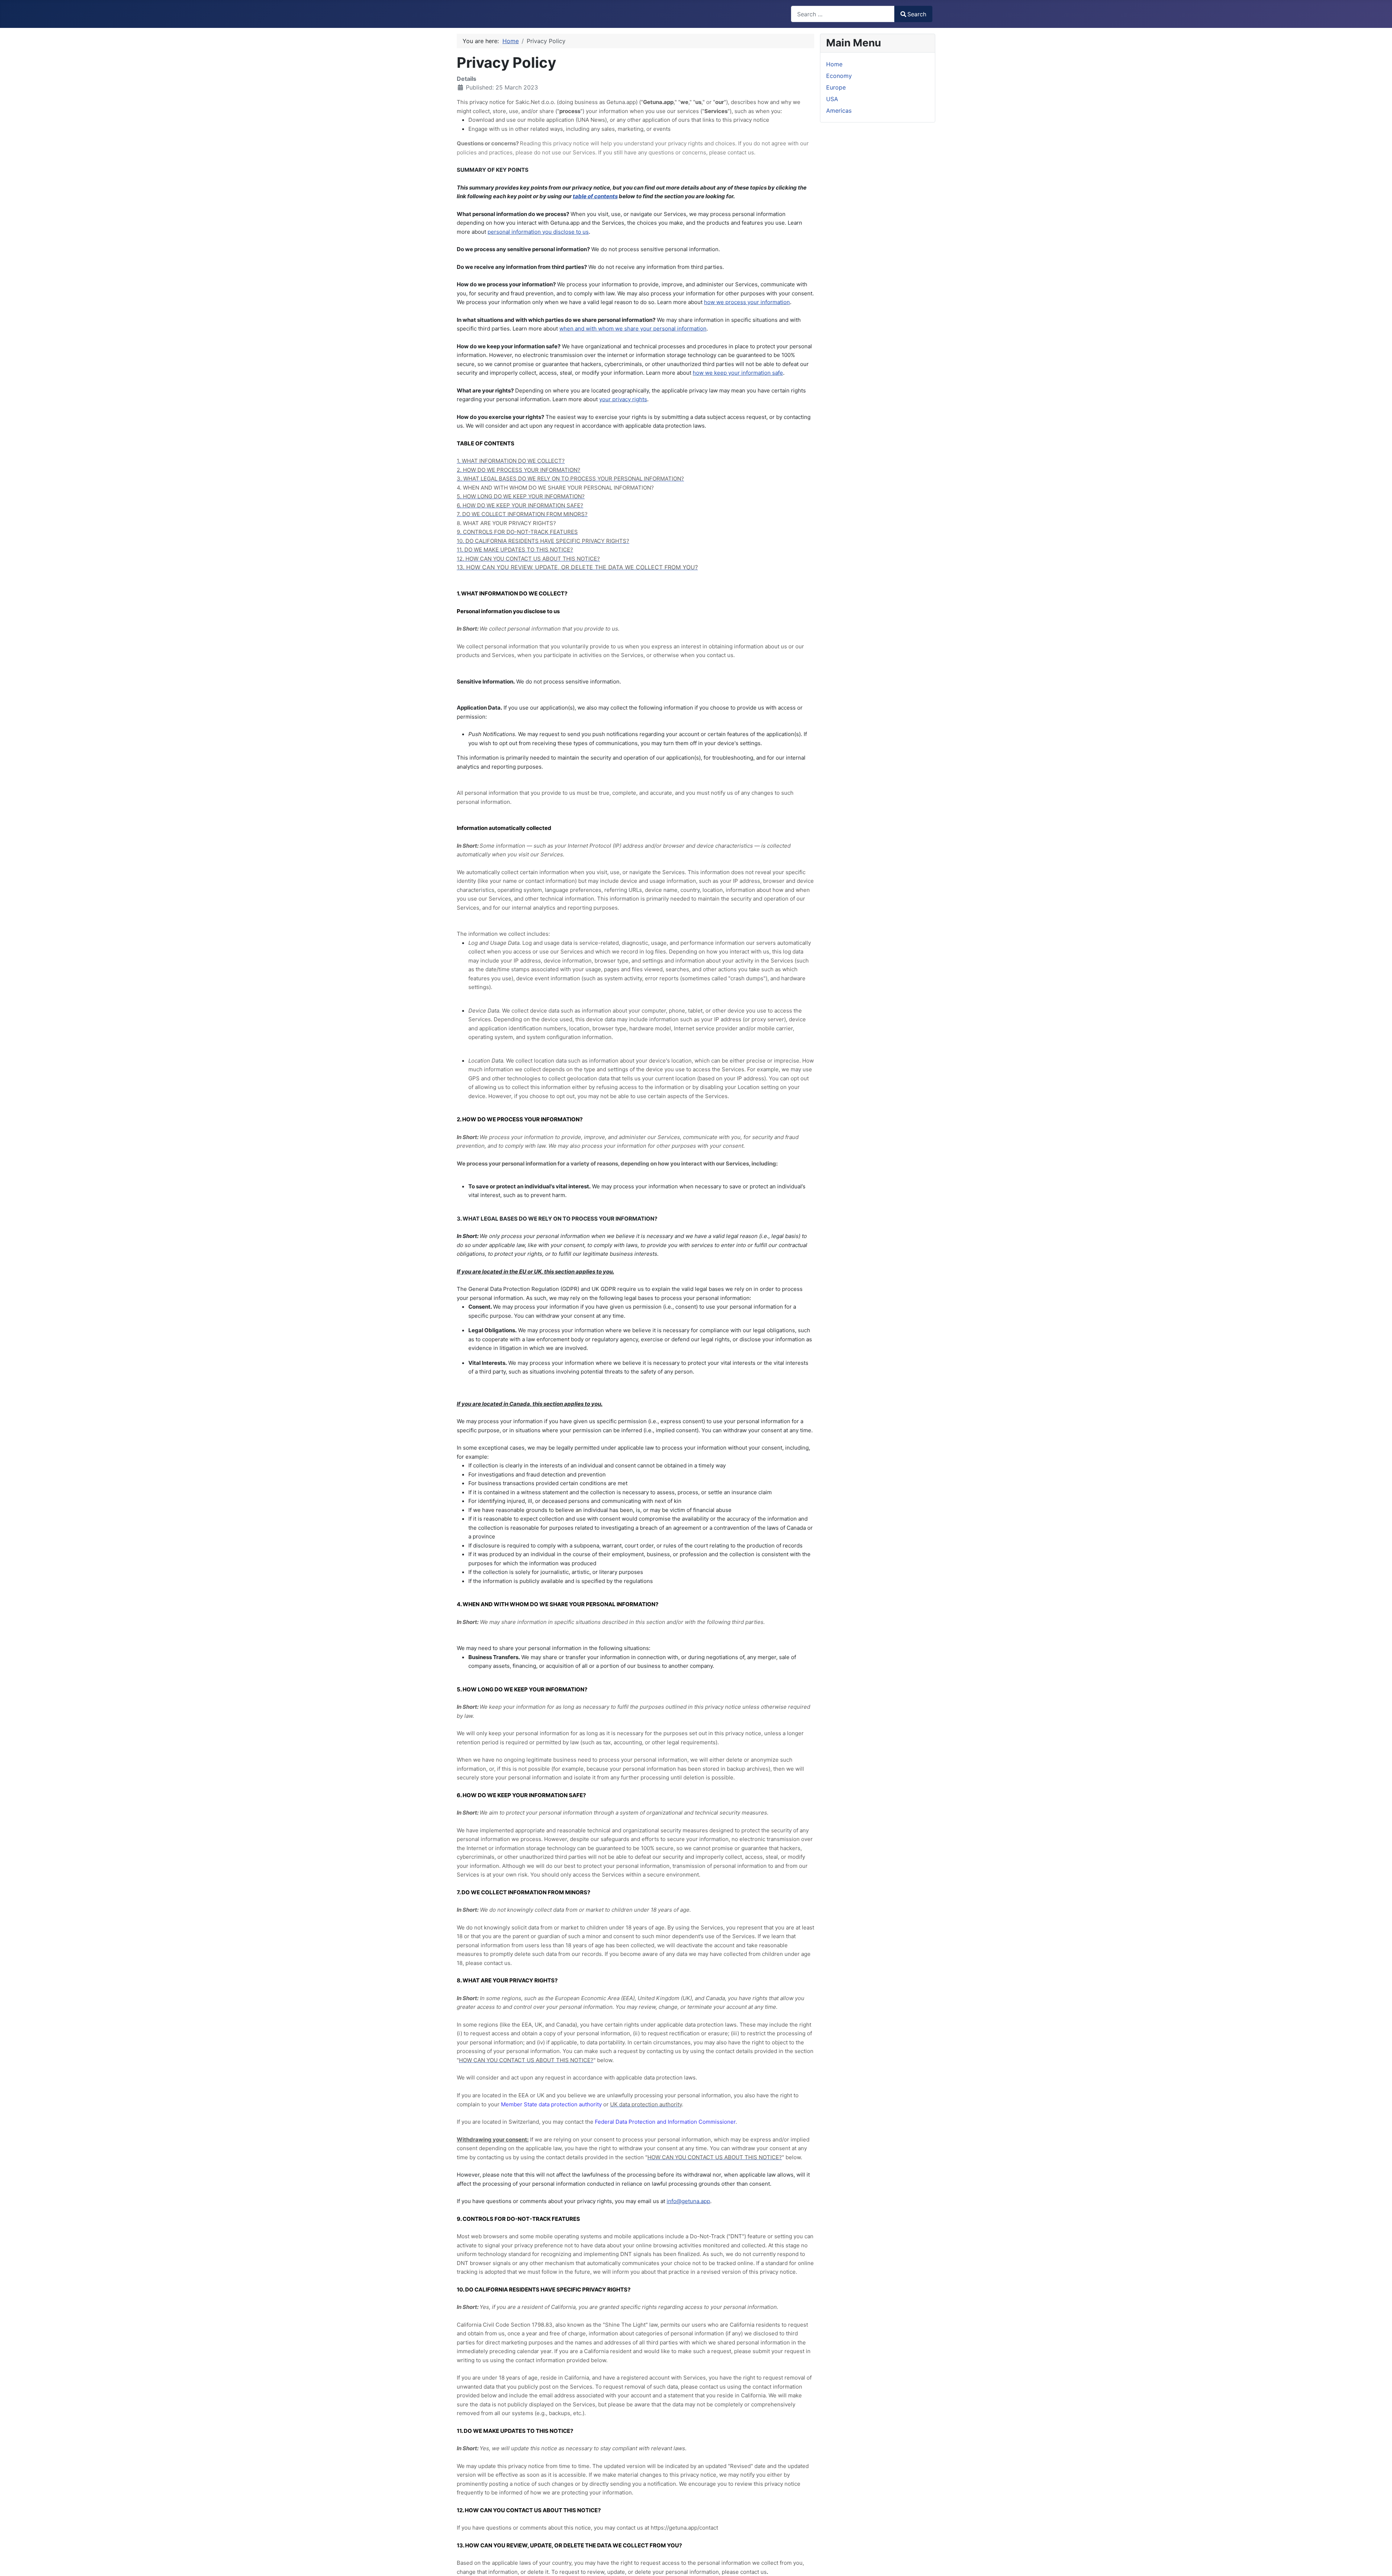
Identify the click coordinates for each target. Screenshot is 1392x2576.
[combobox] (843, 14)
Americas (839, 111)
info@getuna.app (688, 2201)
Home (834, 64)
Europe (836, 87)
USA (832, 99)
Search (917, 14)
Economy (839, 76)
